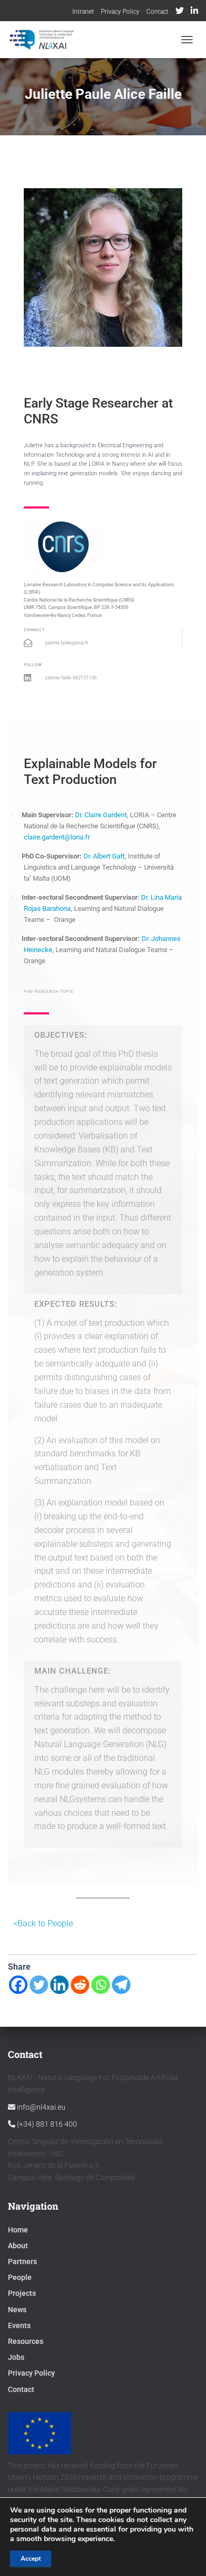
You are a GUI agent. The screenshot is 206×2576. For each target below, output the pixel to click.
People (20, 2277)
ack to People (48, 1923)
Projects (22, 2293)
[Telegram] (121, 1985)
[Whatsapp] (101, 1985)
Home (18, 2230)
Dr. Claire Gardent (101, 815)
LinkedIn (194, 12)
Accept (31, 2559)
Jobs (16, 2357)
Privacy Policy (120, 12)
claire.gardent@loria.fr (58, 837)
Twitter (180, 12)
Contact (157, 12)
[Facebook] (18, 1985)
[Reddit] (80, 1985)
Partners (22, 2261)
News (17, 2310)
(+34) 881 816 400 (46, 2124)
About (18, 2246)
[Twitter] (39, 1985)
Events (19, 2325)
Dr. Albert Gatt (104, 856)
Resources (26, 2341)
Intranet (83, 12)
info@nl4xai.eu (40, 2107)
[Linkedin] (59, 1985)
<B (18, 1923)
